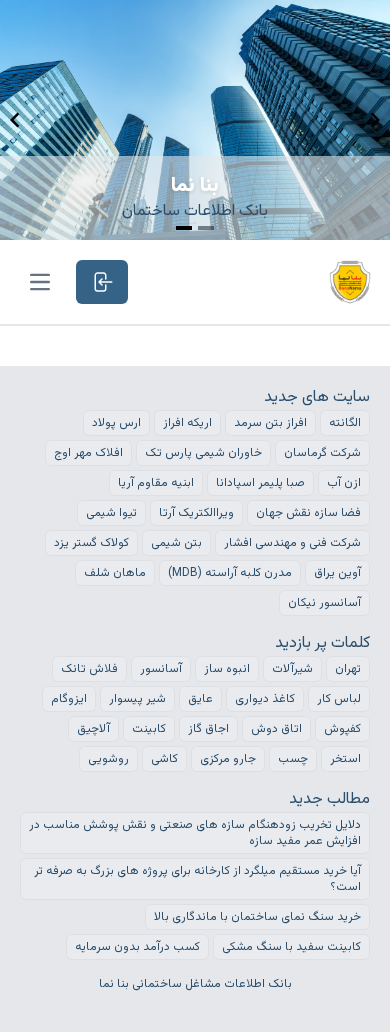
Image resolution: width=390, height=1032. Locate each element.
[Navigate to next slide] (375, 120)
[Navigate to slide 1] (184, 228)
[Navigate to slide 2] (206, 228)
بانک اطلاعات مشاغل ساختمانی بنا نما (195, 984)
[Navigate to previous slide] (15, 120)
